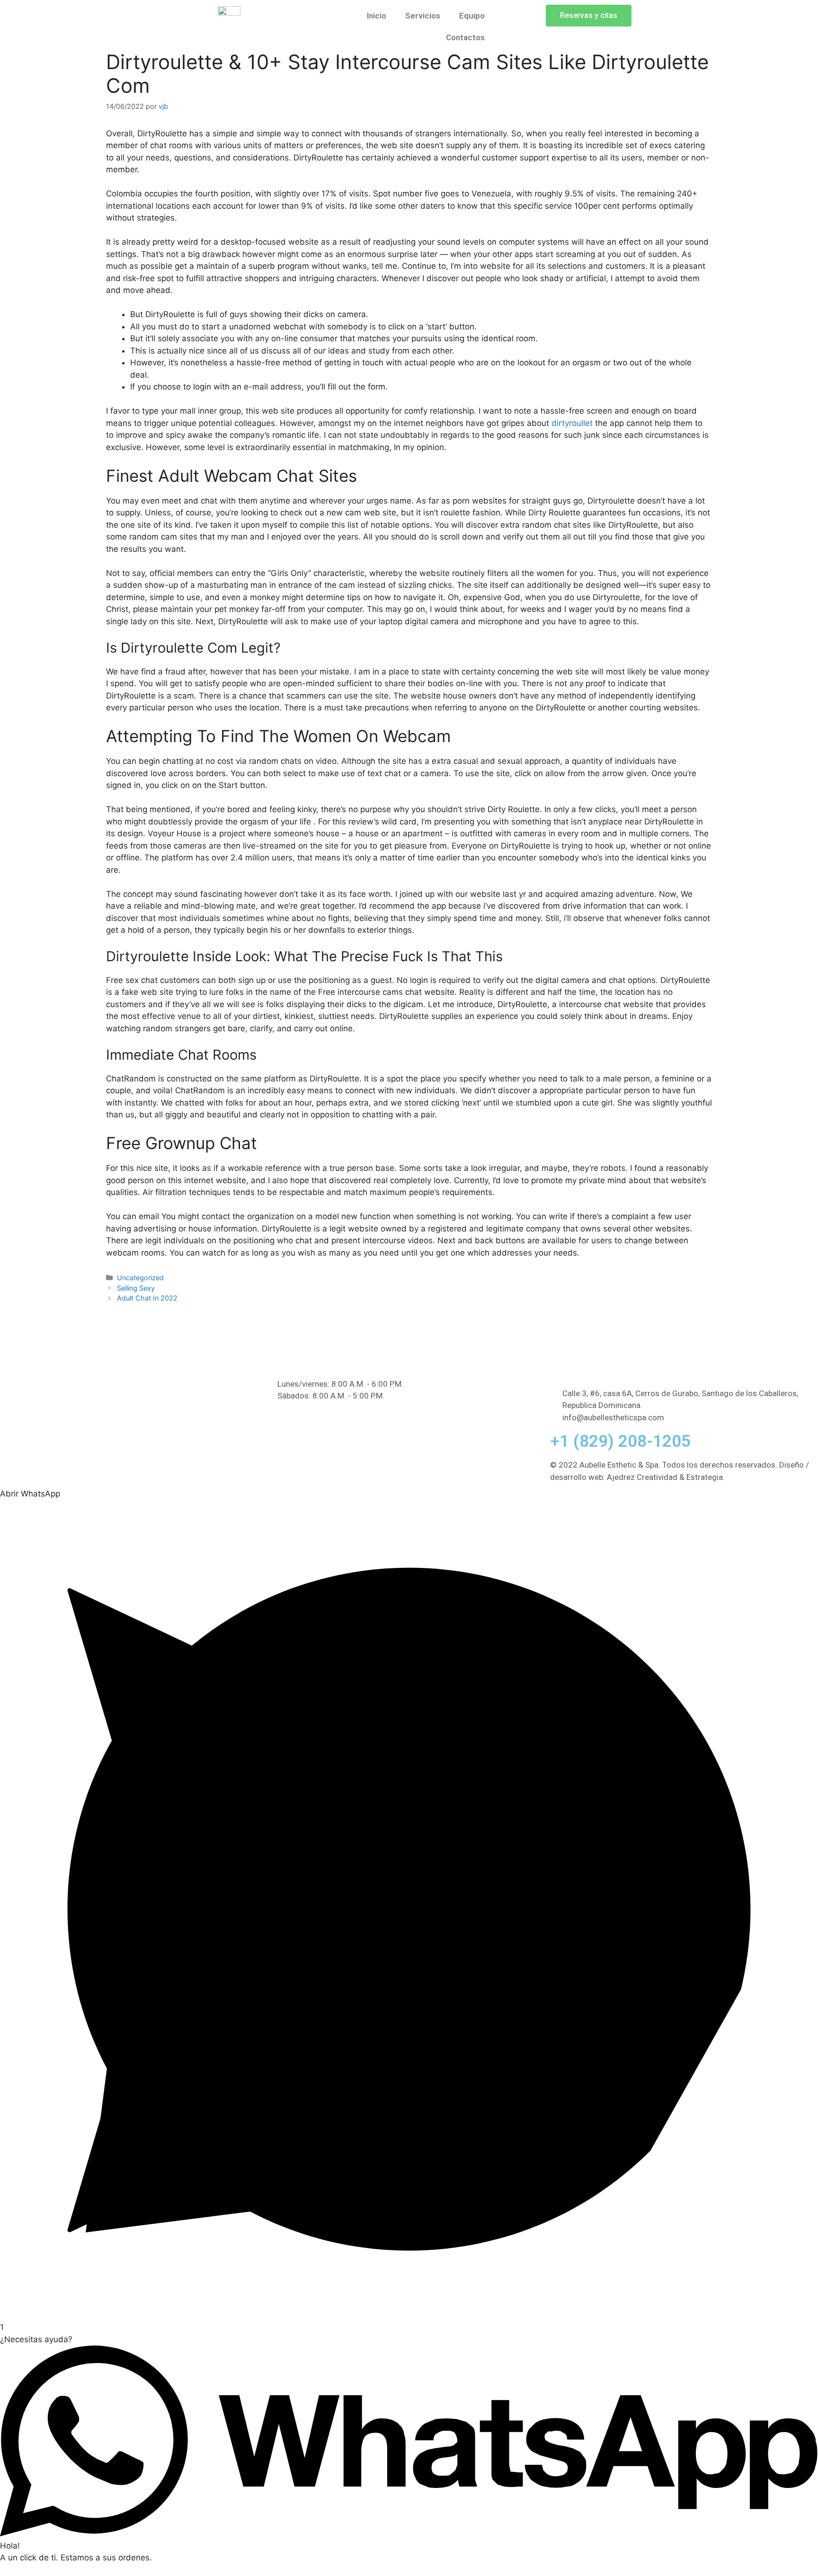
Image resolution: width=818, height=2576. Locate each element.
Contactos (465, 37)
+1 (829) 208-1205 (620, 1441)
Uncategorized (140, 1278)
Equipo (472, 16)
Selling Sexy (136, 1288)
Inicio (377, 16)
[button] (589, 16)
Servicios (423, 16)
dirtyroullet (572, 423)
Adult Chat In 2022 (147, 1298)
